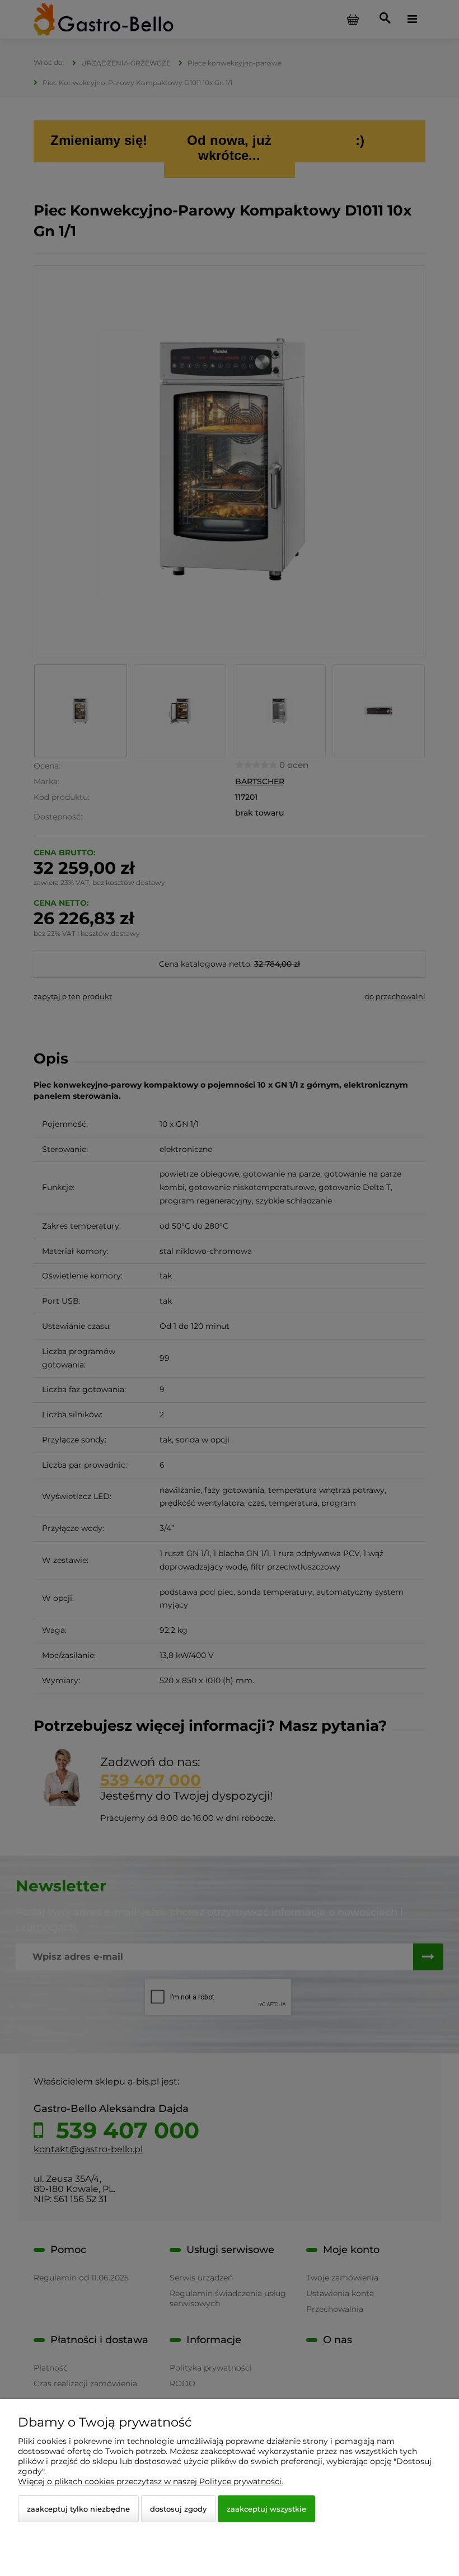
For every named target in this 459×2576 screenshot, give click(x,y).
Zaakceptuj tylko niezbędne (78, 2509)
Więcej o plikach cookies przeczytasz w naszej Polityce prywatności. (151, 2481)
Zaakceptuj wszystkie (266, 2509)
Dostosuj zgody (178, 2509)
